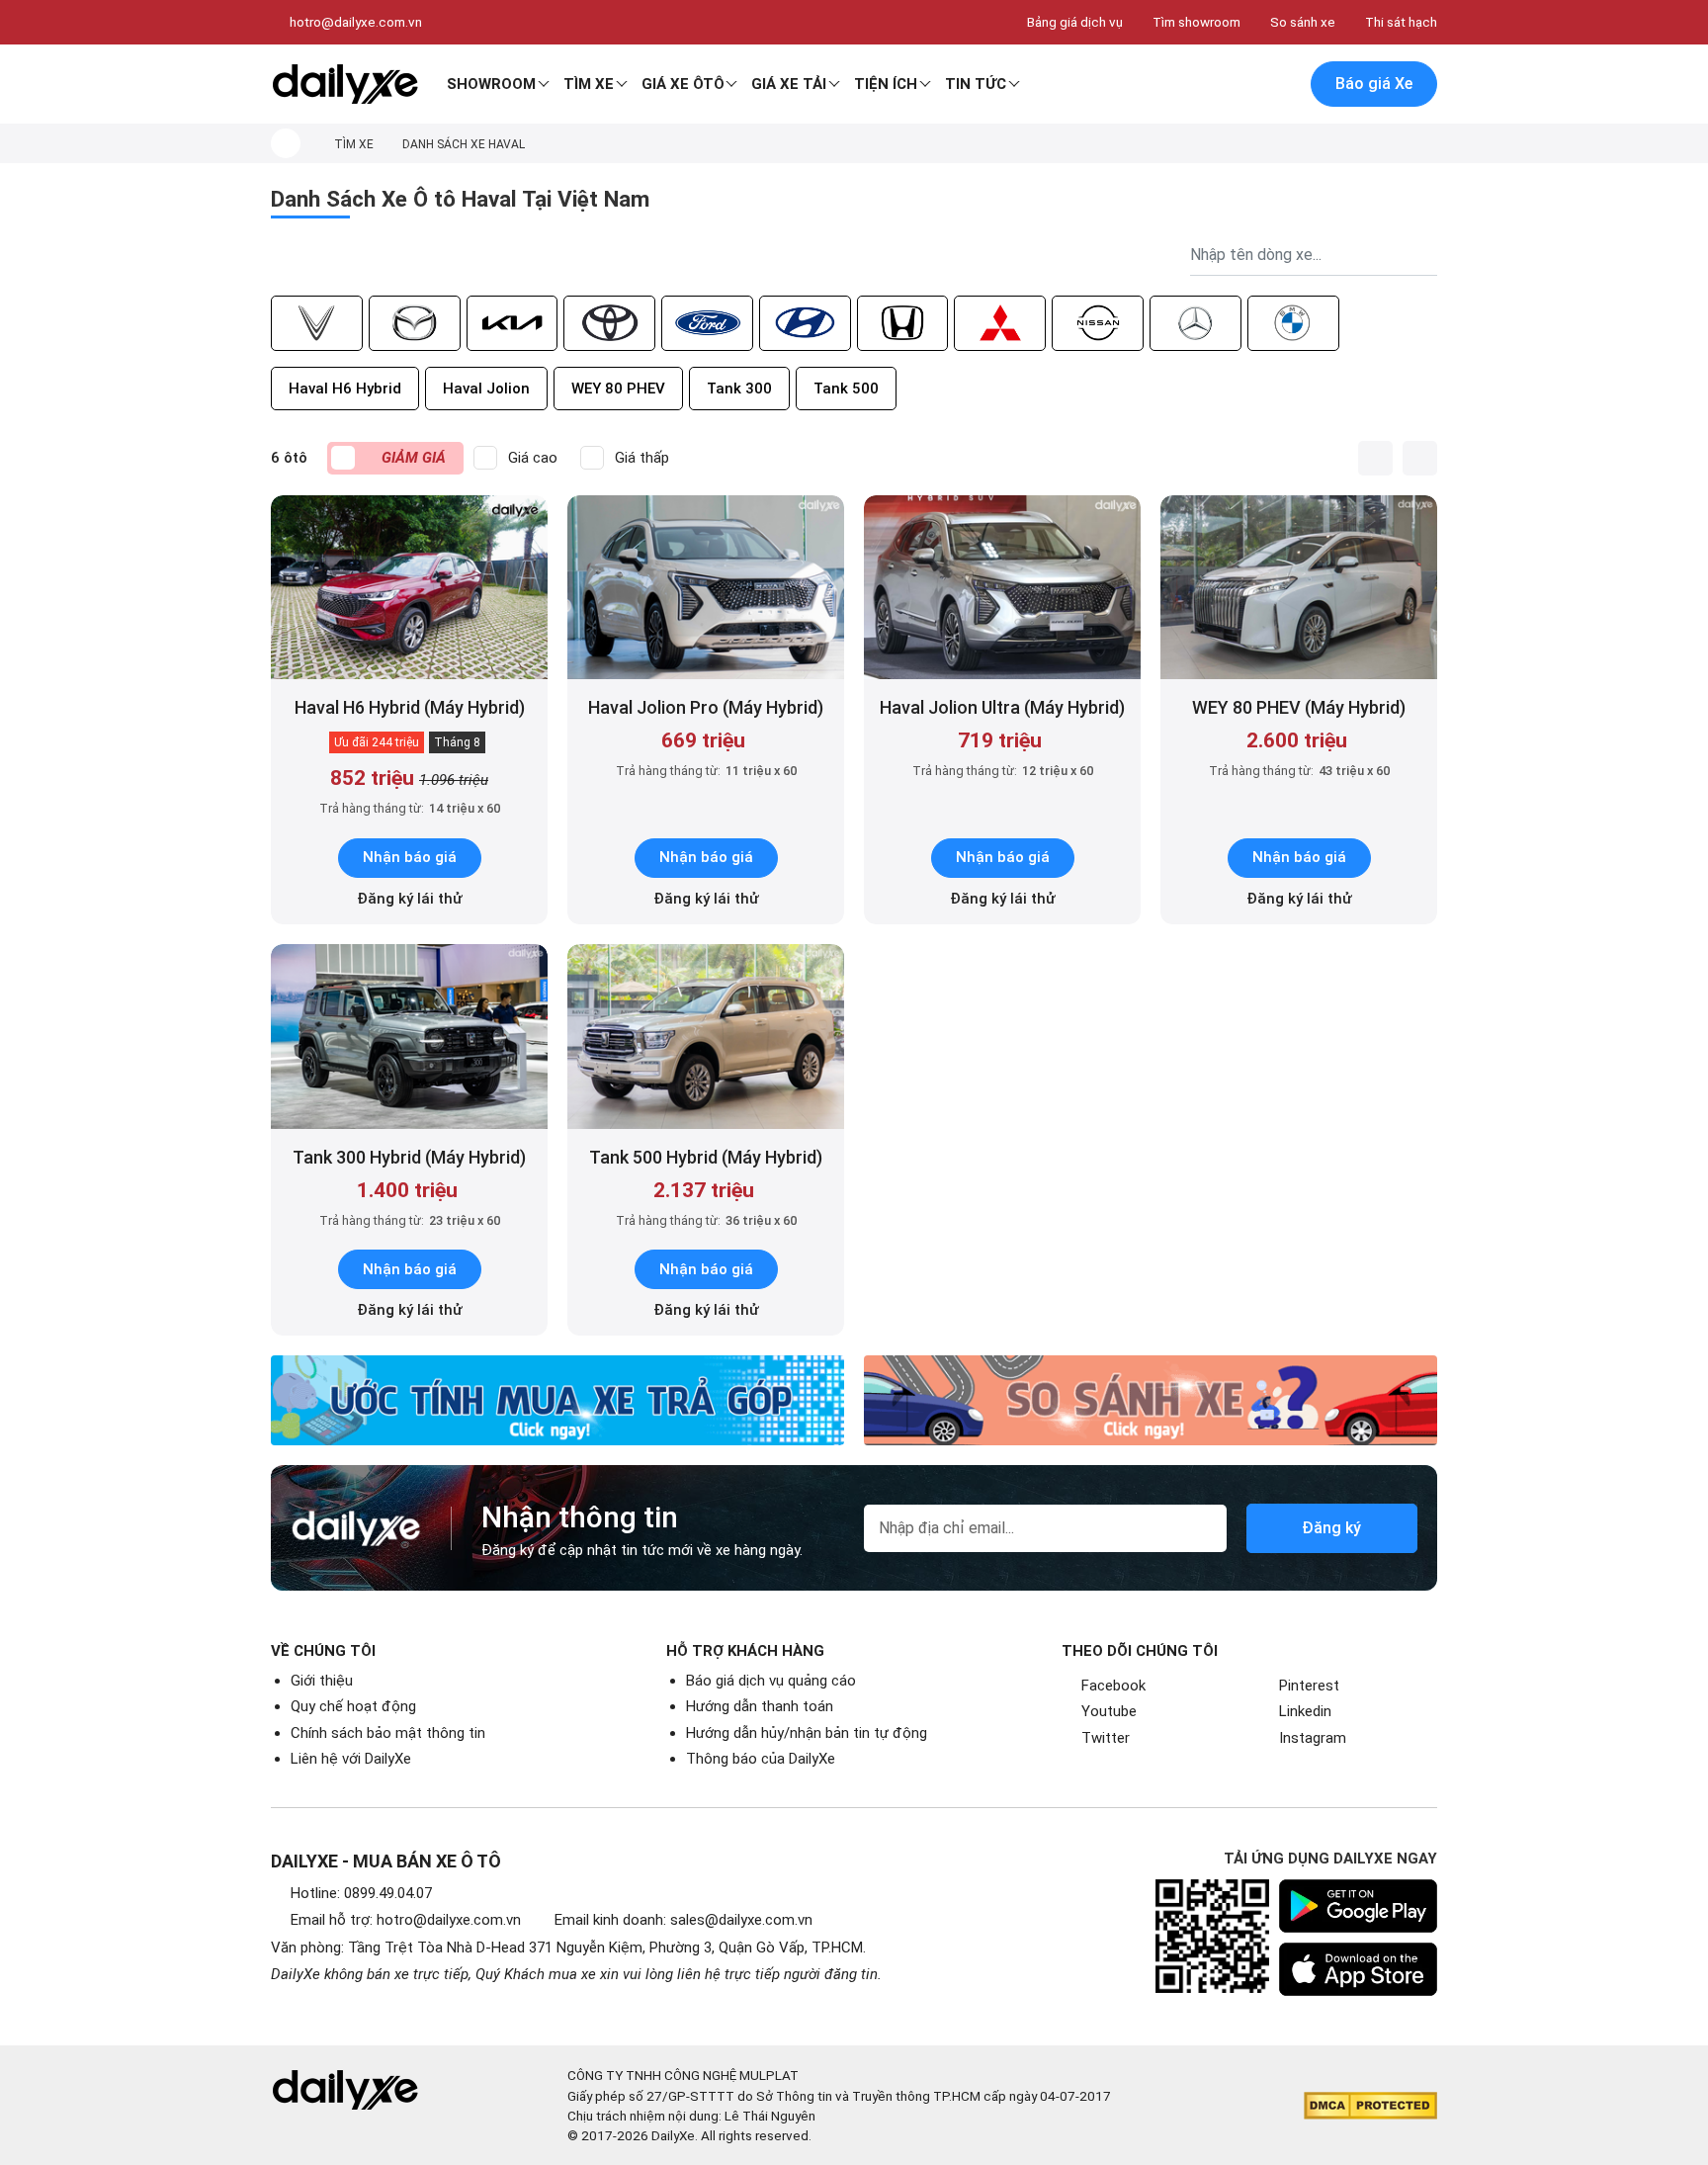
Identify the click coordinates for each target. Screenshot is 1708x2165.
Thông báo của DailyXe (761, 1759)
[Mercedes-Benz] (1196, 323)
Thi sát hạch (1401, 22)
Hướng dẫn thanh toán (760, 1706)
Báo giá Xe (1374, 84)
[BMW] (1293, 323)
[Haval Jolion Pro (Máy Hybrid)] (706, 588)
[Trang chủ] (286, 143)
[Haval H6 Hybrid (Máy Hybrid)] (409, 588)
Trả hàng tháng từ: (410, 808)
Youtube (1109, 1711)
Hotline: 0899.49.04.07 (361, 1893)
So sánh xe (1303, 22)
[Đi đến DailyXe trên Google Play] (1358, 1906)
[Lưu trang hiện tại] (1238, 85)
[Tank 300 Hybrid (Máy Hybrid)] (409, 1037)
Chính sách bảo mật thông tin (388, 1733)
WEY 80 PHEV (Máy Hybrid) (1299, 707)
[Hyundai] (805, 323)
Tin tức (976, 84)
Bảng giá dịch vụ (1075, 22)
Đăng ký (1331, 1528)
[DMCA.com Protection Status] (1370, 2106)
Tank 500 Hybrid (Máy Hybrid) (706, 1157)
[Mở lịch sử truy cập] (1280, 85)
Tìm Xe (589, 84)
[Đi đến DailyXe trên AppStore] (1358, 1969)
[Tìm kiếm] (1197, 85)
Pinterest (1309, 1686)
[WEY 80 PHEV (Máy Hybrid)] (1299, 588)
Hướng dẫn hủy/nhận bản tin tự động (807, 1733)
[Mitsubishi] (1000, 323)
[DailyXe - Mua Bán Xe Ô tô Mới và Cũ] (345, 84)
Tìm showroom (1196, 22)
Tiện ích (886, 84)
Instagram (1313, 1738)
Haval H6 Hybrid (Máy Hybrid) (410, 707)
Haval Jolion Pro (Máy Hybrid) (706, 707)
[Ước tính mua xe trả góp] (557, 1400)
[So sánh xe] (1151, 1400)
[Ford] (707, 323)
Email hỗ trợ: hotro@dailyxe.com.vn (406, 1920)
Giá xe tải (789, 84)
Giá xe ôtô (683, 84)
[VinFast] (317, 323)
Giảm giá (414, 458)
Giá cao (533, 458)
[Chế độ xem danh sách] (1375, 458)
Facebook (1113, 1686)
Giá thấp (642, 458)
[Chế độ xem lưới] (1420, 458)
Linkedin (1305, 1711)
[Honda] (903, 323)
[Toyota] (609, 323)
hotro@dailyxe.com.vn (356, 22)
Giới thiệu (322, 1681)
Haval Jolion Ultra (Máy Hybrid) (1002, 707)
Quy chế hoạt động (353, 1706)
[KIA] (512, 323)
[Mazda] (415, 323)
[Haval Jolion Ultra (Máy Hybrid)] (1002, 588)
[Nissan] (1098, 323)
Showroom (491, 84)
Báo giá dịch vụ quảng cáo (771, 1681)
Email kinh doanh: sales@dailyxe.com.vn (683, 1920)
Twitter (1106, 1738)
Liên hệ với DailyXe (351, 1759)
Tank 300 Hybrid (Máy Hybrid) (409, 1157)
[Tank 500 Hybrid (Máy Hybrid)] (706, 1037)
